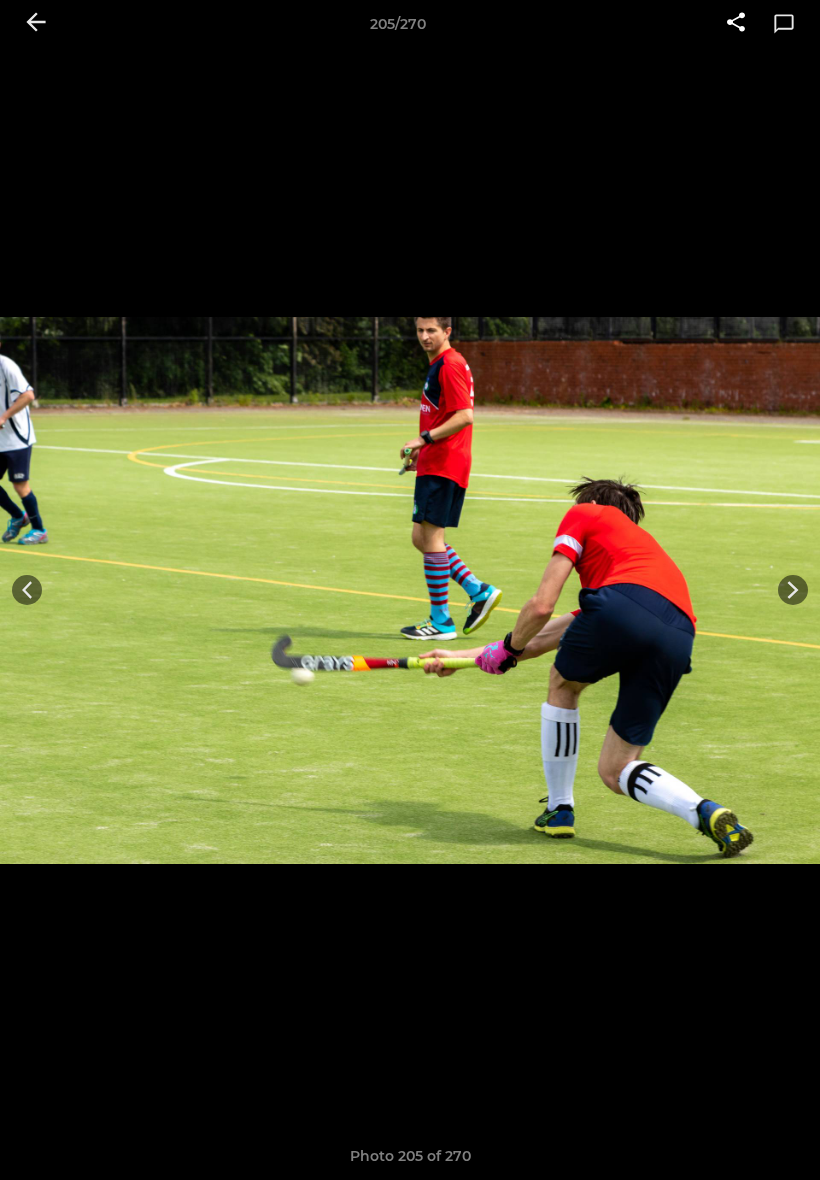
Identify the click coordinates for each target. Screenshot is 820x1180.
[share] (736, 24)
